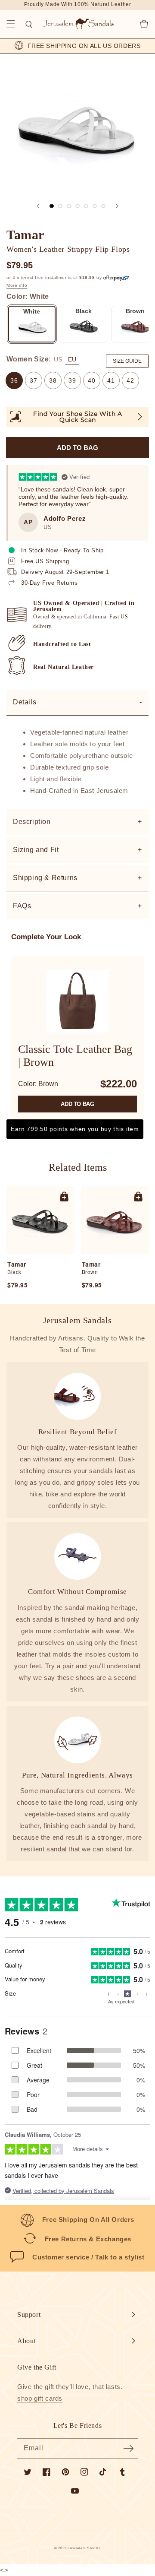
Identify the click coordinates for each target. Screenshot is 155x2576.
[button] (11, 24)
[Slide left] (38, 206)
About (26, 2341)
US (58, 359)
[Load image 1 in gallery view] (52, 206)
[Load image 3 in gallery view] (69, 206)
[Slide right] (117, 206)
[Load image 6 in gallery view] (95, 206)
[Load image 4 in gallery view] (77, 206)
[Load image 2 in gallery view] (60, 206)
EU (72, 359)
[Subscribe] (128, 2448)
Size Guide (127, 361)
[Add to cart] (64, 1196)
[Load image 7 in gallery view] (103, 206)
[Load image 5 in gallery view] (86, 206)
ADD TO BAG (77, 1104)
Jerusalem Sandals (84, 2548)
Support (29, 2315)
